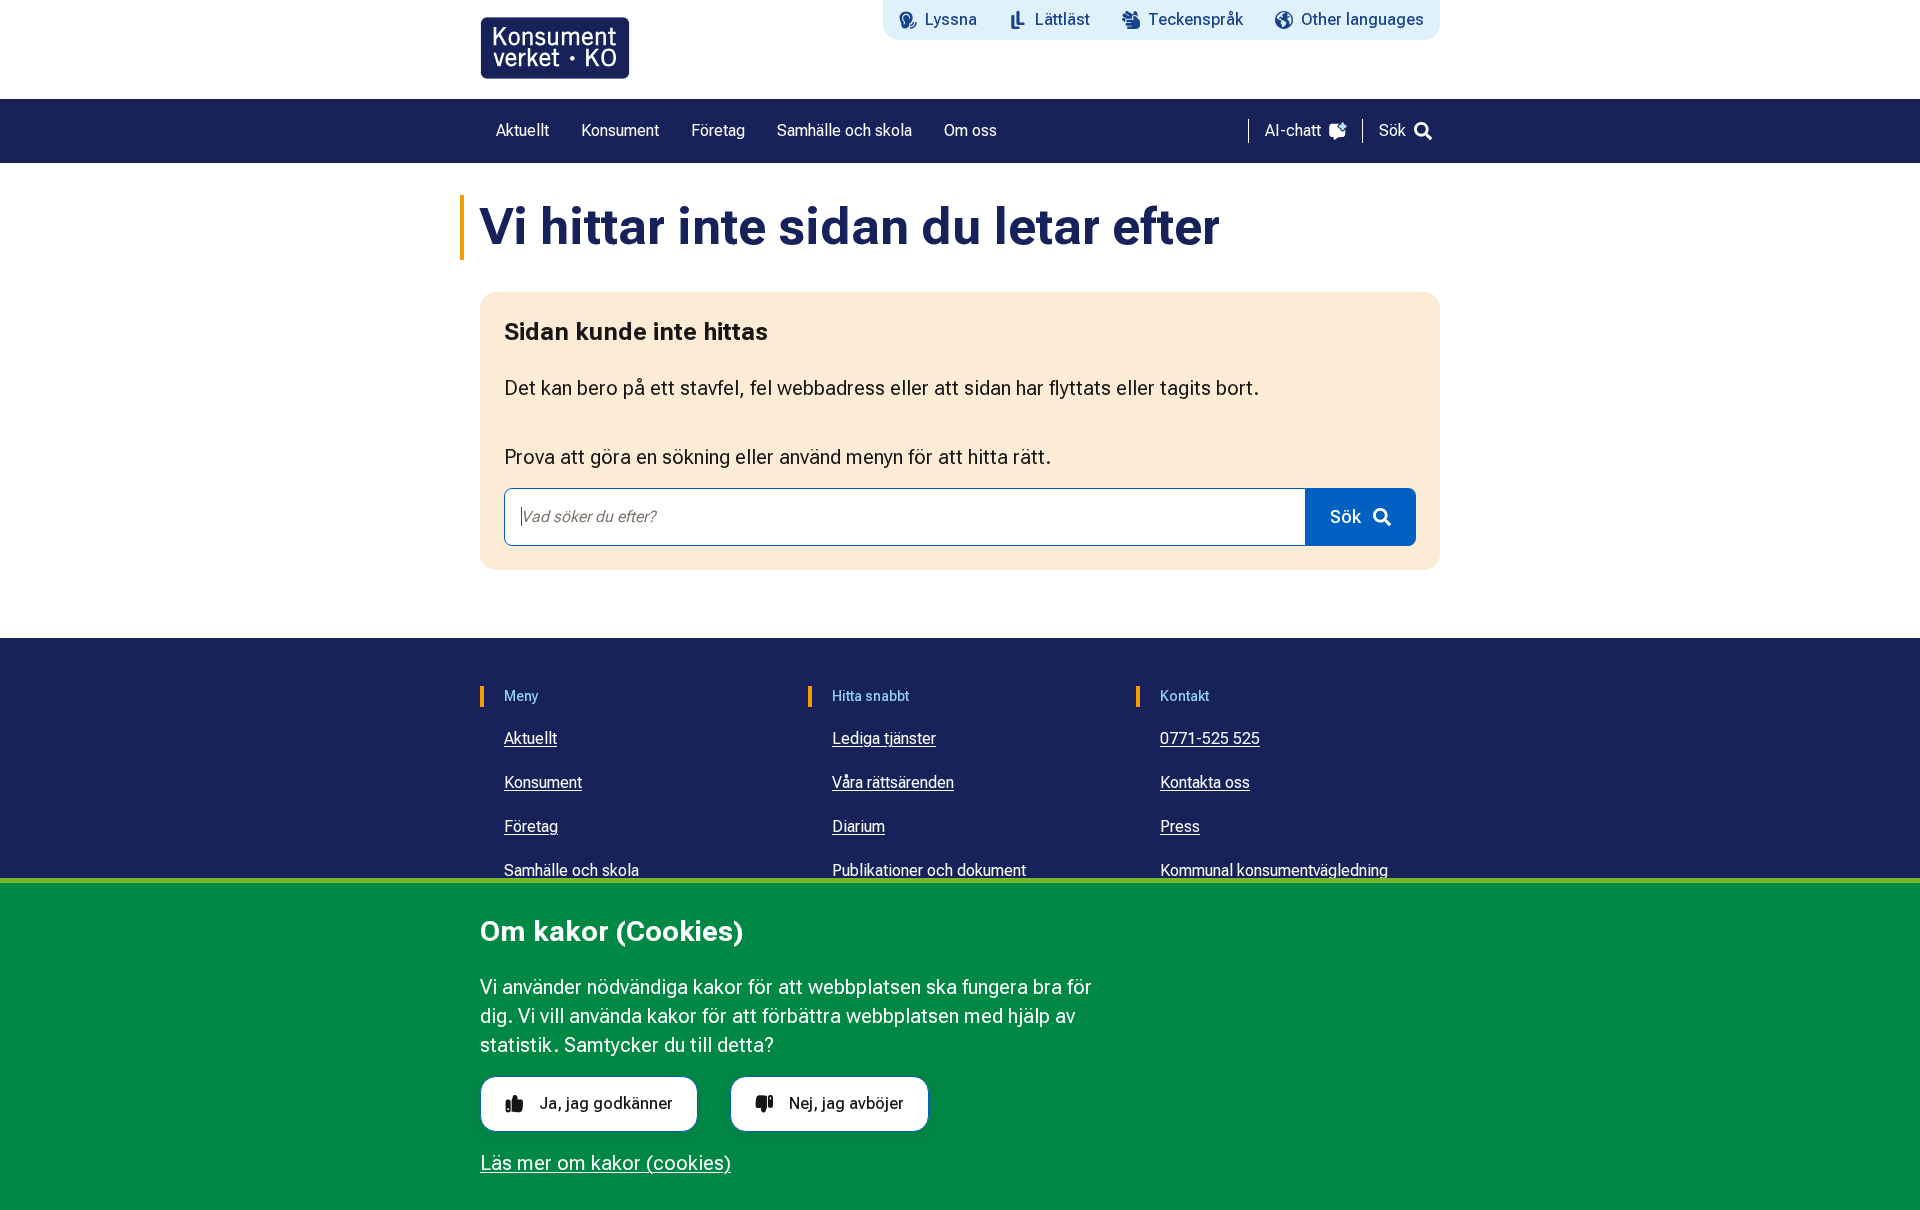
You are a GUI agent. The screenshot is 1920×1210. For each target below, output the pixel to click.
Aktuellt (530, 738)
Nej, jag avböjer (846, 1103)
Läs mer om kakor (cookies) (605, 1163)
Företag (531, 826)
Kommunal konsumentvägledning (1274, 870)
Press (1180, 826)
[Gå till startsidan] (555, 48)
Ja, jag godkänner (606, 1103)
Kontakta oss (1205, 782)
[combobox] (905, 517)
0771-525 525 (1210, 738)
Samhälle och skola (571, 870)
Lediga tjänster (884, 738)
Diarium (858, 826)
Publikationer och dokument (929, 870)
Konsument (543, 782)
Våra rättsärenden (893, 782)
